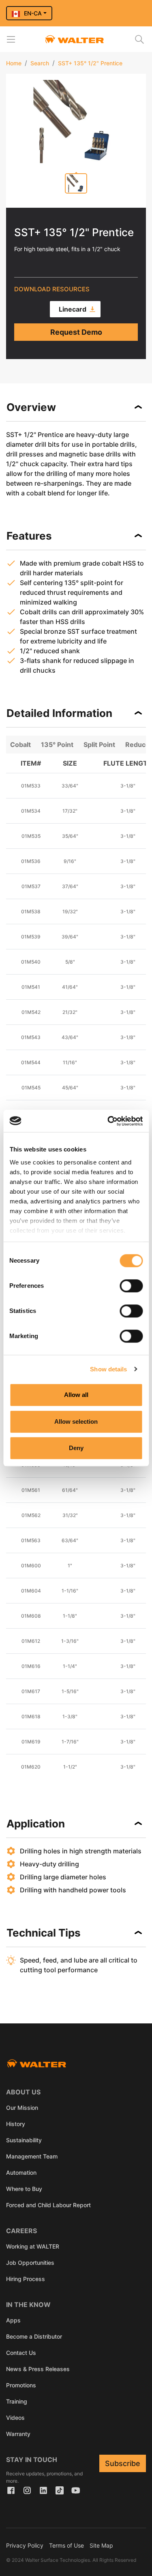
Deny (76, 1448)
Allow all (76, 1395)
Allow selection (76, 1421)
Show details (108, 1369)
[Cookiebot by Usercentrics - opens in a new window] (108, 1121)
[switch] (131, 1286)
